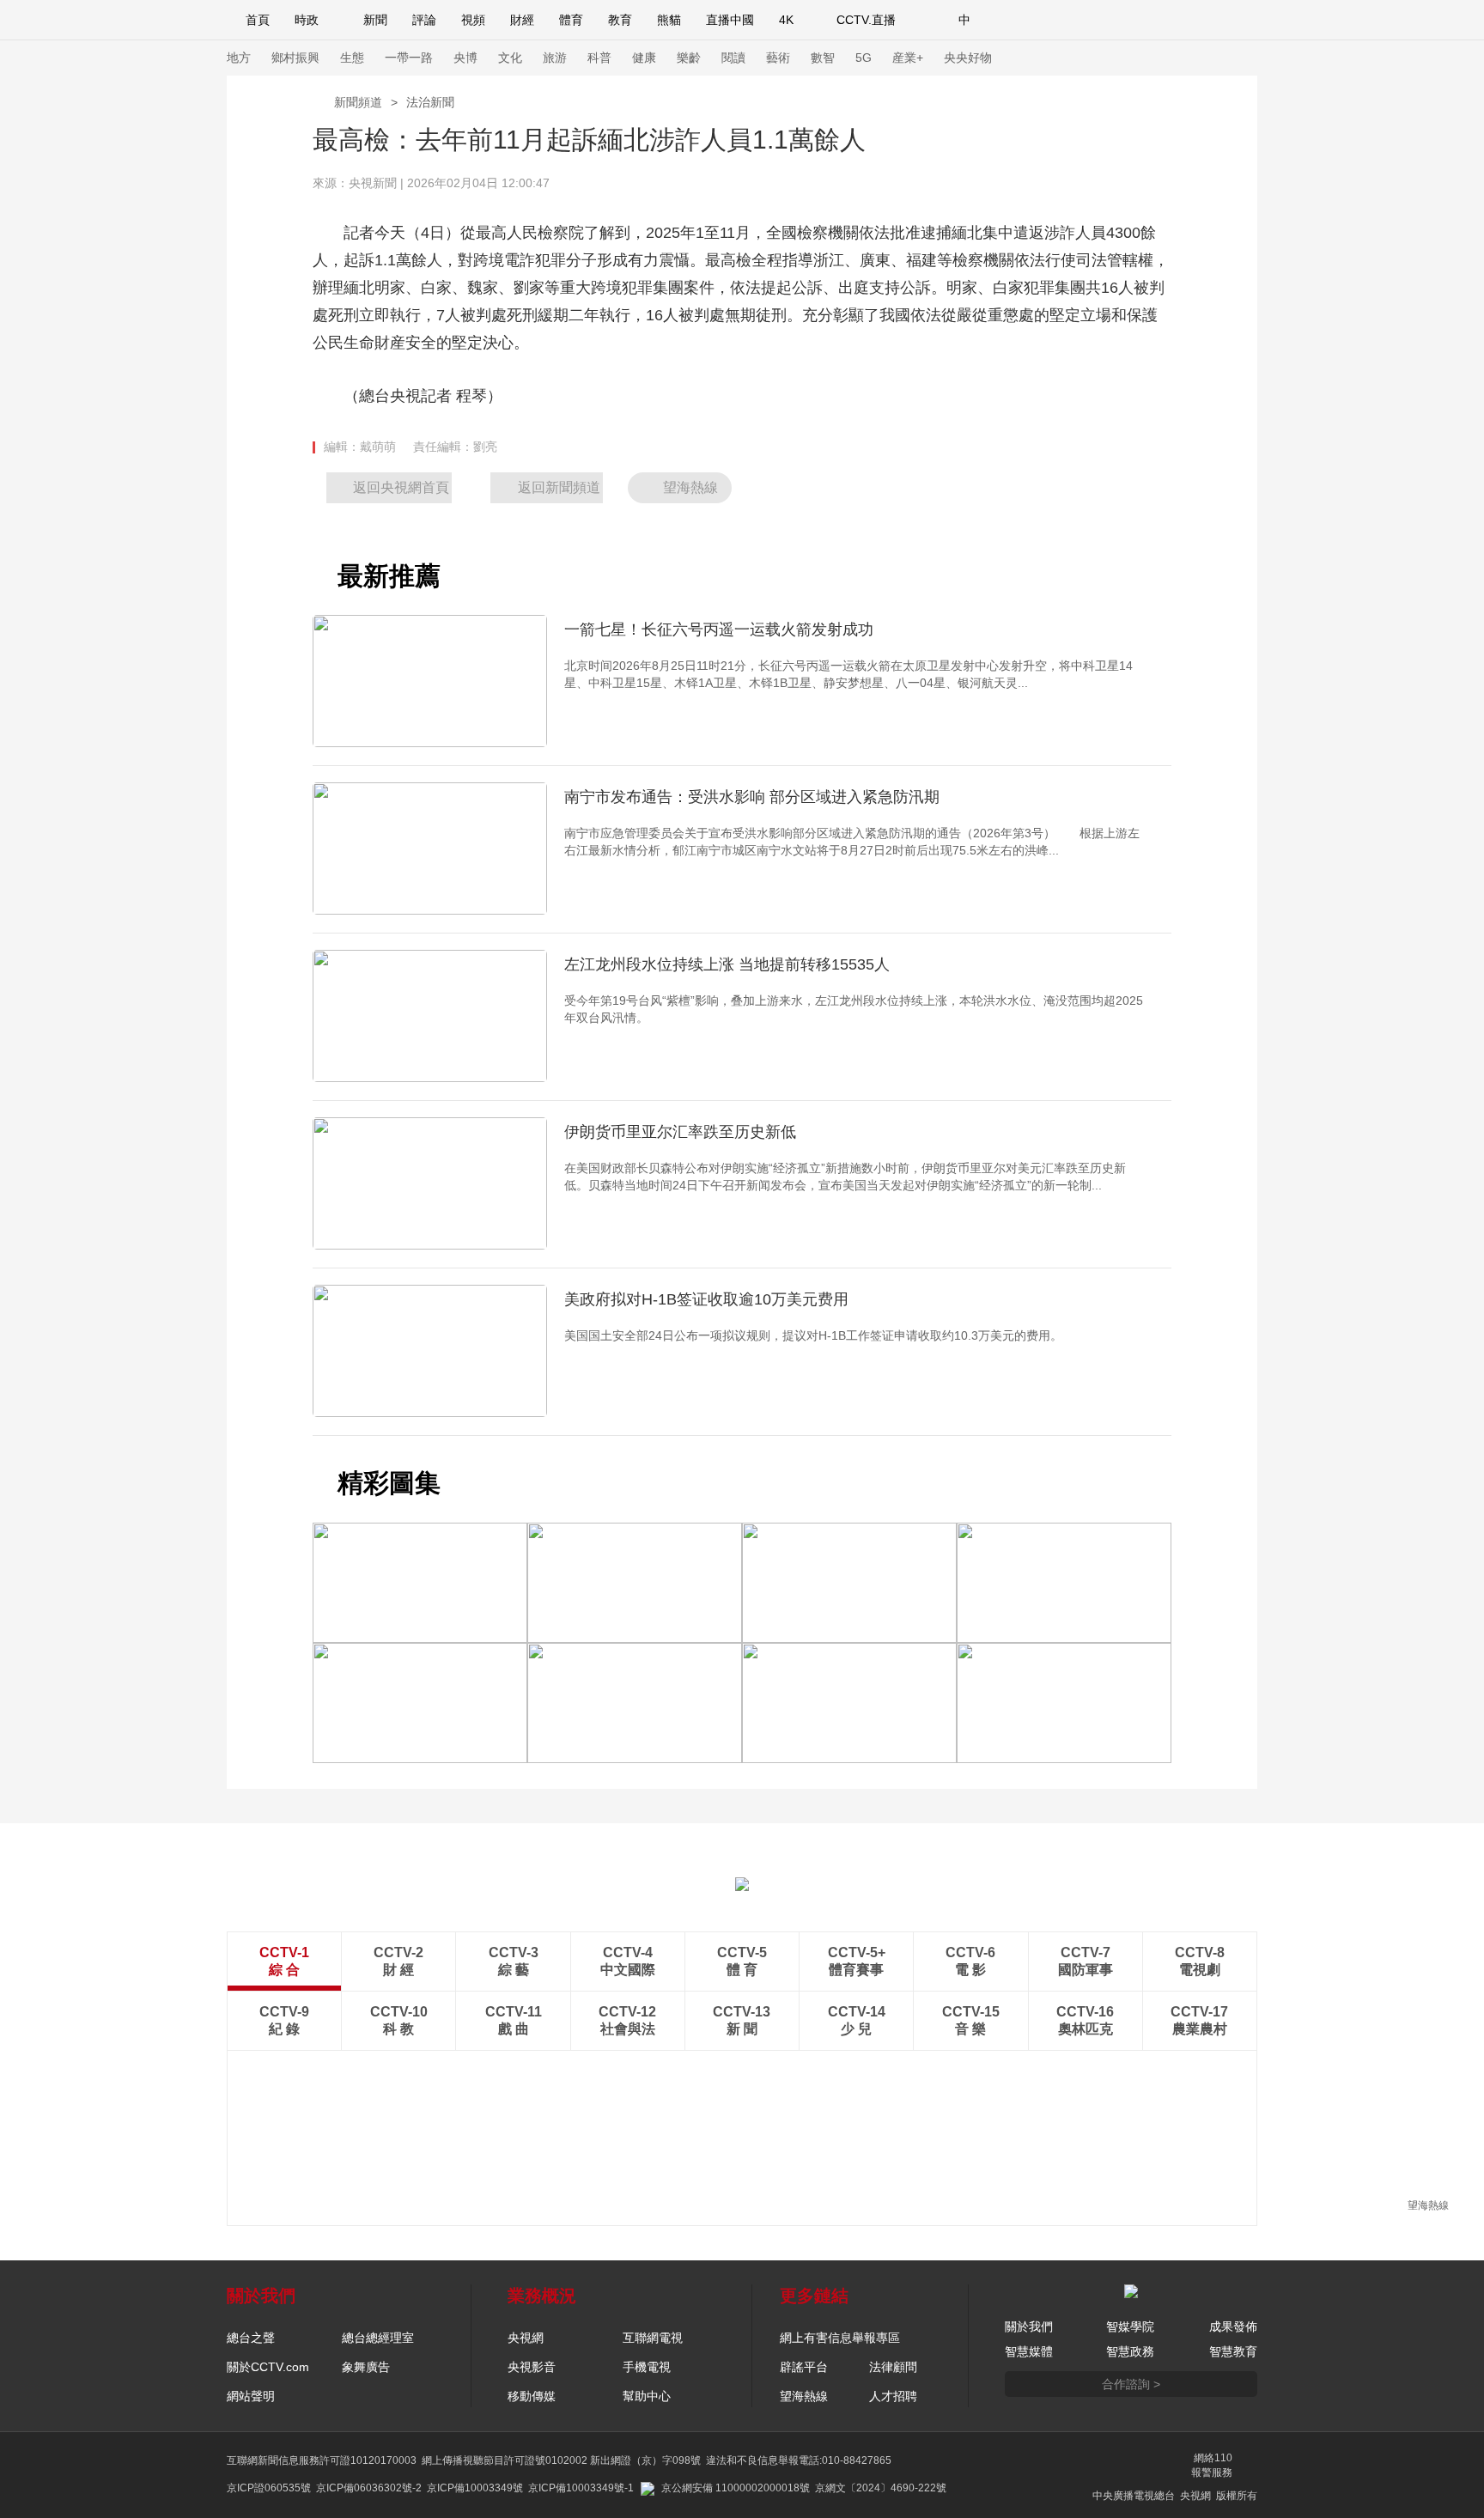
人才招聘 (893, 2396)
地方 (239, 58)
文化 (510, 58)
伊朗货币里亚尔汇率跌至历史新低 (680, 1132)
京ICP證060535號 (269, 2488)
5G (864, 58)
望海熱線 (1428, 2205)
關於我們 (1029, 2326)
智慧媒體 (1029, 2351)
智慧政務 (1130, 2351)
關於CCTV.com (268, 2367)
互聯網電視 (653, 2338)
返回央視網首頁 (401, 487)
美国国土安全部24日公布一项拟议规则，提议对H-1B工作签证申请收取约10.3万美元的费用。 (813, 1335)
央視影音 (532, 2367)
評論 (424, 20)
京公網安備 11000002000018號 (736, 2488)
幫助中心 (647, 2396)
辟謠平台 (804, 2367)
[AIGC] (1055, 20)
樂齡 (689, 58)
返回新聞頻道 (559, 487)
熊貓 (669, 20)
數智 (823, 58)
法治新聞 (430, 102)
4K (786, 20)
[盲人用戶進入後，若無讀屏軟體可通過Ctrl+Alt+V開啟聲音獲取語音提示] (1137, 20)
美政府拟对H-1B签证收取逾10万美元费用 (706, 1299)
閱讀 (733, 58)
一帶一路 (409, 58)
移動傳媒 (532, 2396)
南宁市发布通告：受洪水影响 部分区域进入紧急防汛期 (752, 797)
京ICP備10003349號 (475, 2488)
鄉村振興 (295, 58)
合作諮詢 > (1131, 2384)
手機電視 (647, 2367)
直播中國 (730, 20)
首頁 (258, 20)
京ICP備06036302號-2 (369, 2488)
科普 (599, 58)
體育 (571, 20)
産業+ (908, 58)
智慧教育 (1233, 2351)
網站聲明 (251, 2396)
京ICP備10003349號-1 (581, 2488)
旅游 (555, 58)
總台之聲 (251, 2338)
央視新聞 (373, 183)
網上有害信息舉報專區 (840, 2338)
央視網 (526, 2338)
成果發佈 (1233, 2326)
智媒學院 (1130, 2326)
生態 (352, 58)
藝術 (778, 58)
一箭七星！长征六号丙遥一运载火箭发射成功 (719, 629)
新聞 (375, 20)
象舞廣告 (366, 2367)
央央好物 (968, 58)
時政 (307, 20)
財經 (522, 20)
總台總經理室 (378, 2338)
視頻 (473, 20)
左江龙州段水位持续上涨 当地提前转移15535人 (727, 964)
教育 (620, 20)
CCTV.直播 (866, 20)
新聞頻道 (358, 102)
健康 (644, 58)
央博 (465, 58)
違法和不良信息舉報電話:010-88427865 (799, 2460)
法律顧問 (893, 2367)
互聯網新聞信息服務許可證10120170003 (322, 2460)
